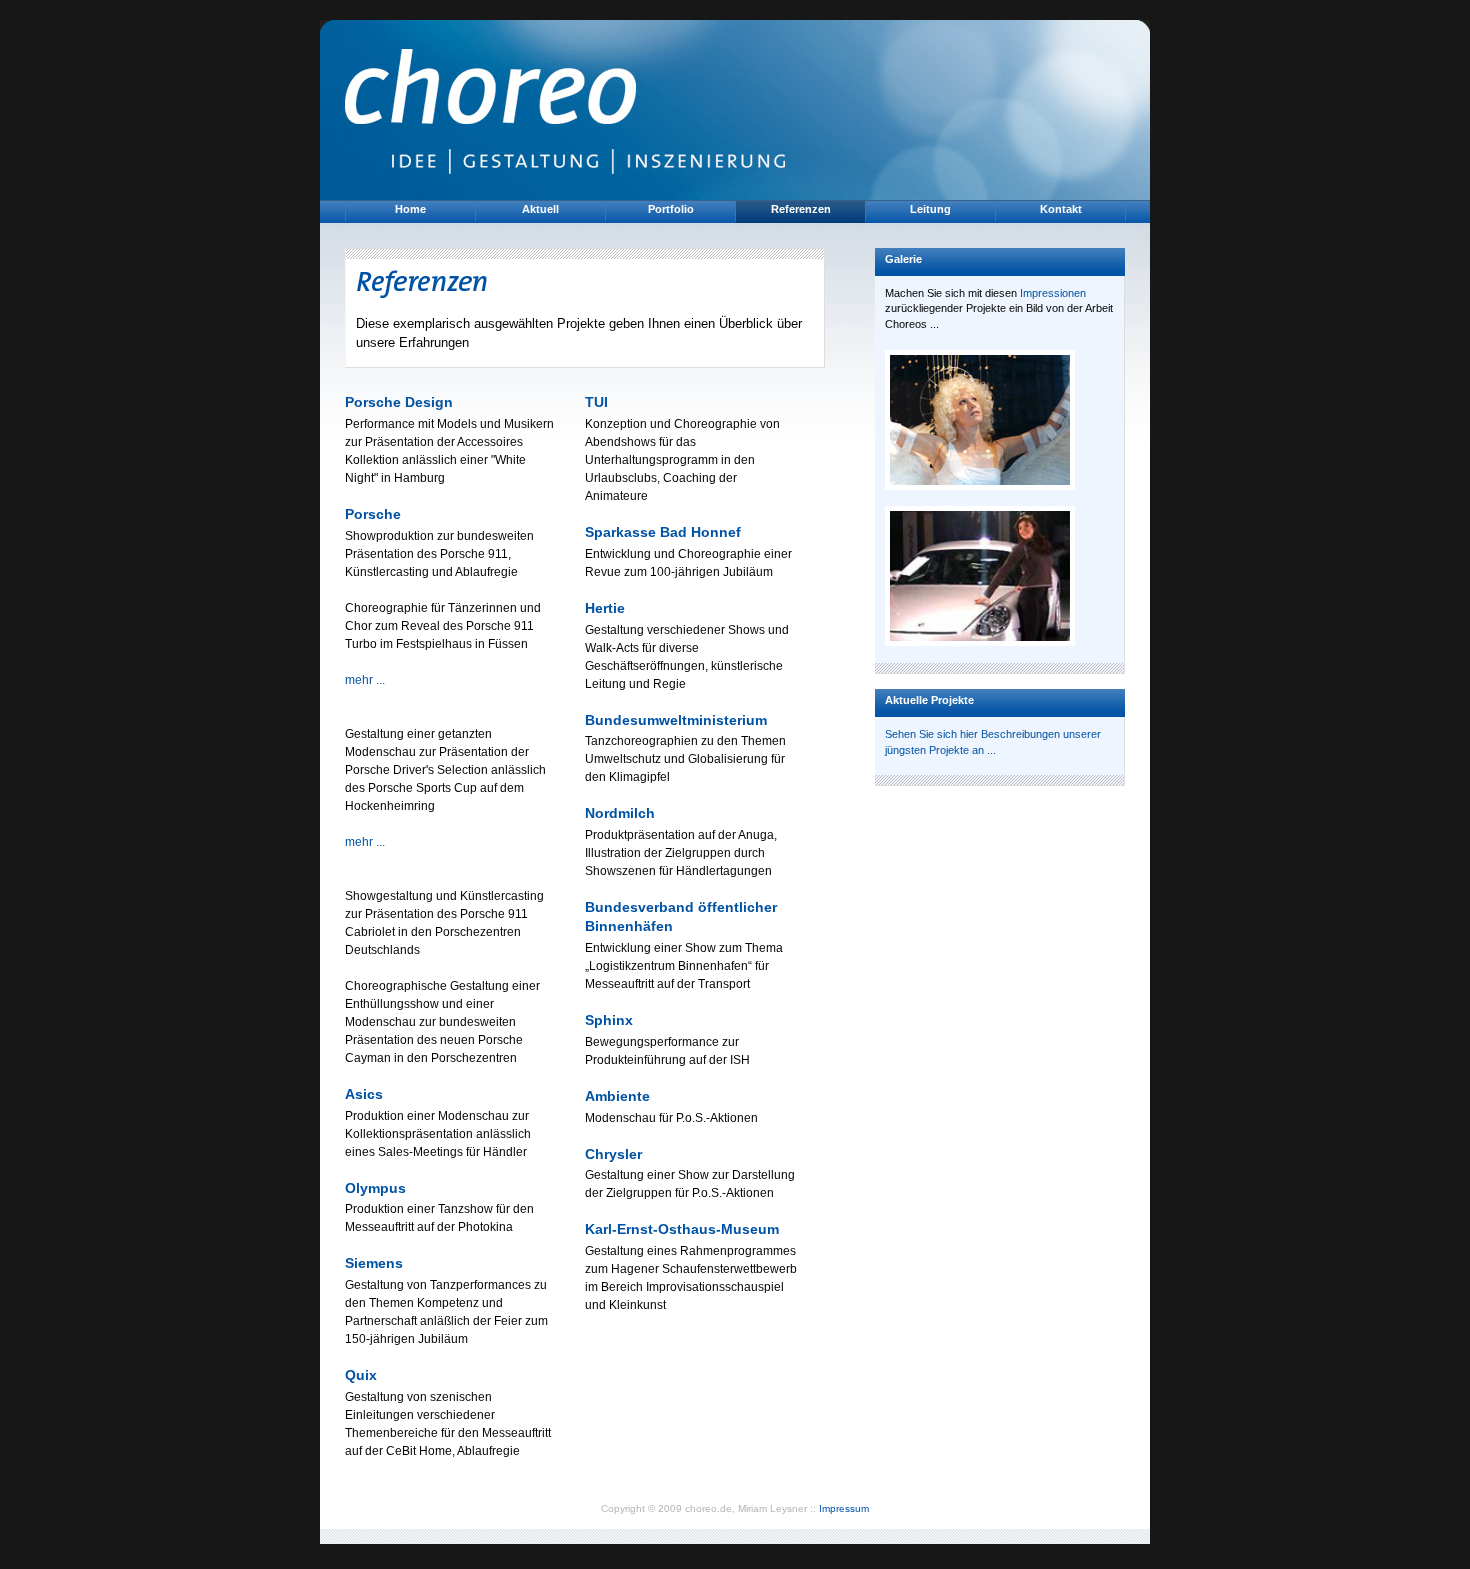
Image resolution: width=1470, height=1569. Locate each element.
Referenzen (801, 209)
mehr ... (365, 680)
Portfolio (671, 209)
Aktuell (540, 209)
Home (410, 209)
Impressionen (1053, 293)
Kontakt (1061, 209)
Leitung (930, 209)
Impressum (844, 1508)
